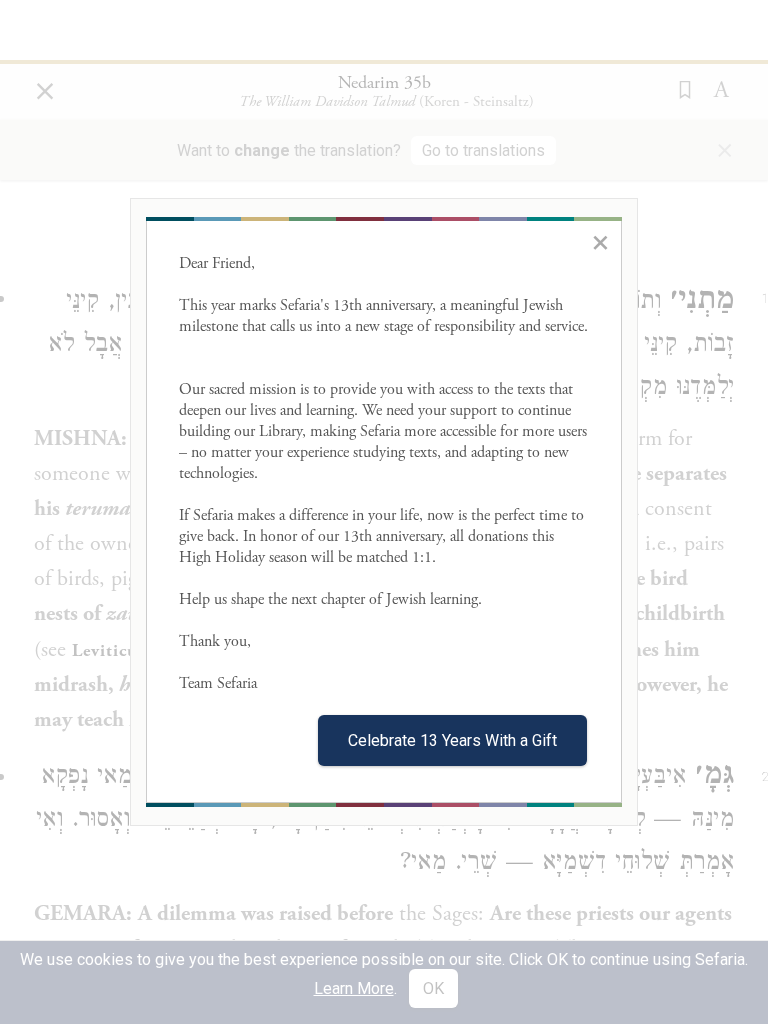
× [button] (600, 242)
